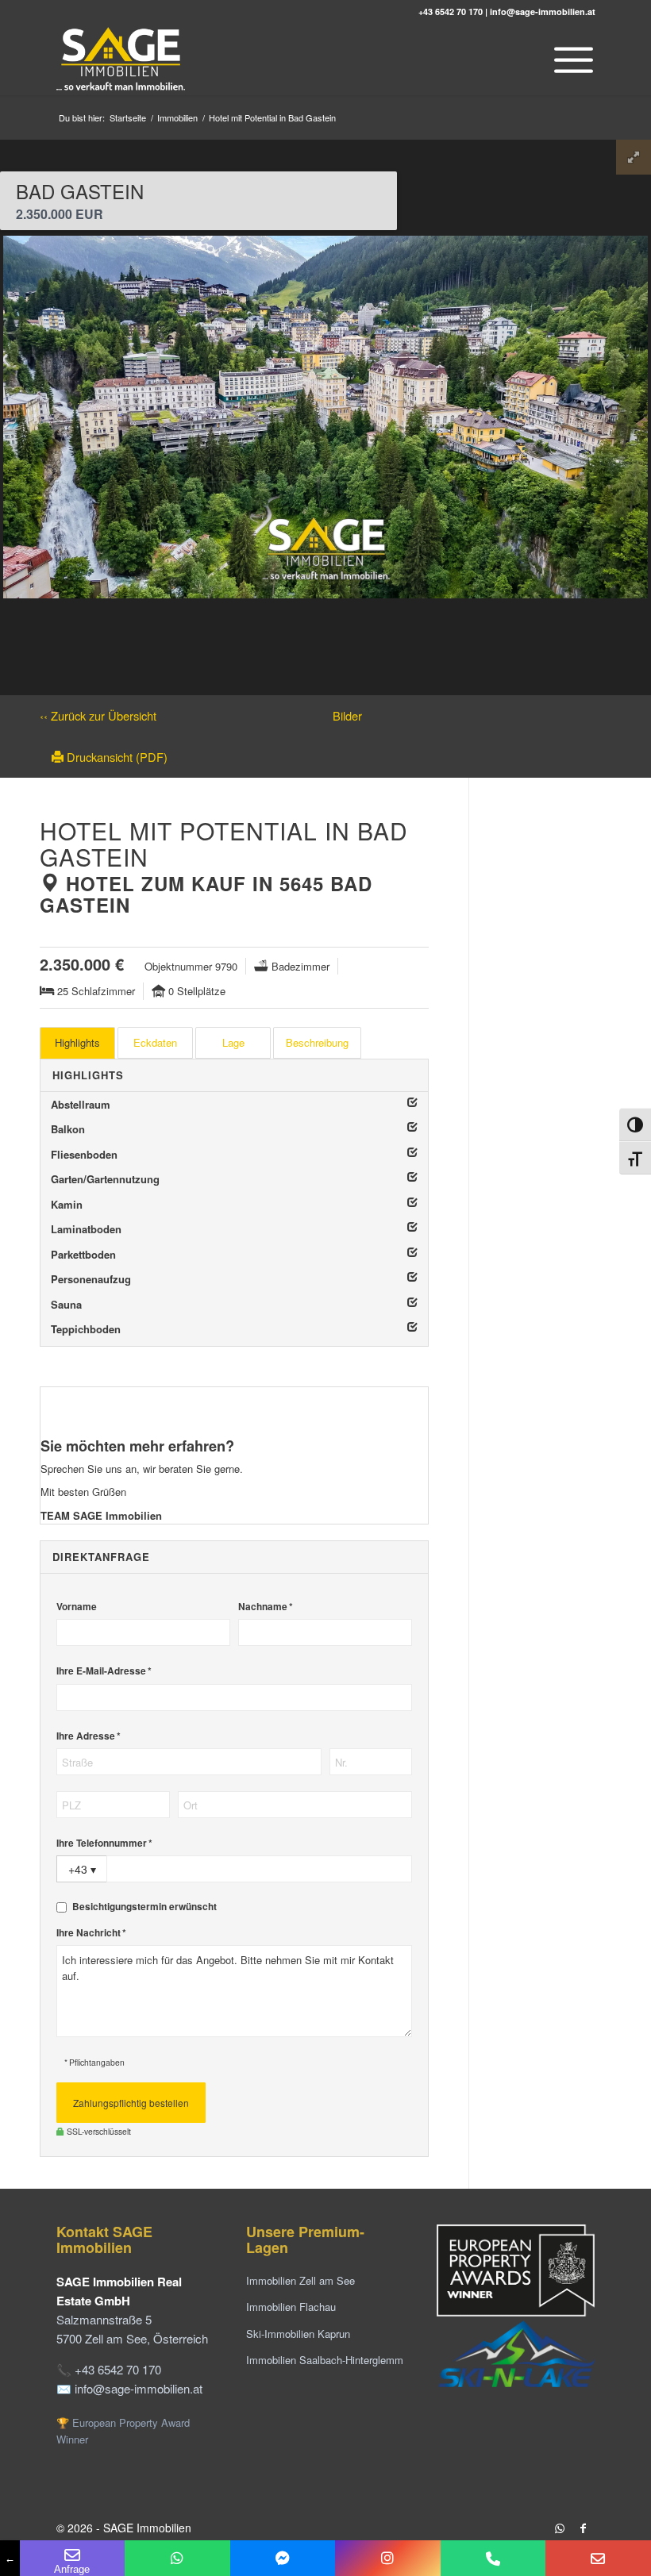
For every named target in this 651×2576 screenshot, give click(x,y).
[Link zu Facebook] (584, 2528)
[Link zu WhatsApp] (560, 2528)
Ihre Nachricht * (91, 1933)
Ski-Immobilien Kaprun (298, 2334)
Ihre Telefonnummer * (104, 1843)
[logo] (122, 60)
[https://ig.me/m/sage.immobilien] (388, 2558)
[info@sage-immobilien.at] (598, 2558)
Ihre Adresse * (89, 1736)
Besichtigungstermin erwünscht (144, 1907)
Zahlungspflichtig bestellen (131, 2103)
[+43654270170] (177, 2558)
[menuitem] (570, 60)
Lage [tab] (233, 1042)
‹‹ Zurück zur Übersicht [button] (98, 715)
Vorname (77, 1607)
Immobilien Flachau (291, 2307)
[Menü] (570, 60)
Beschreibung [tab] (317, 1042)
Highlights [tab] (77, 1042)
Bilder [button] (347, 715)
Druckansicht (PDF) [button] (116, 757)
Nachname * (266, 1607)
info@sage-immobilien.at (543, 12)
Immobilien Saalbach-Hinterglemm (325, 2360)
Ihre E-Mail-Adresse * (104, 1671)
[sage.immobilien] (283, 2558)
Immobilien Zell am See (300, 2280)
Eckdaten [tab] (155, 1042)
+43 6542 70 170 (451, 12)
